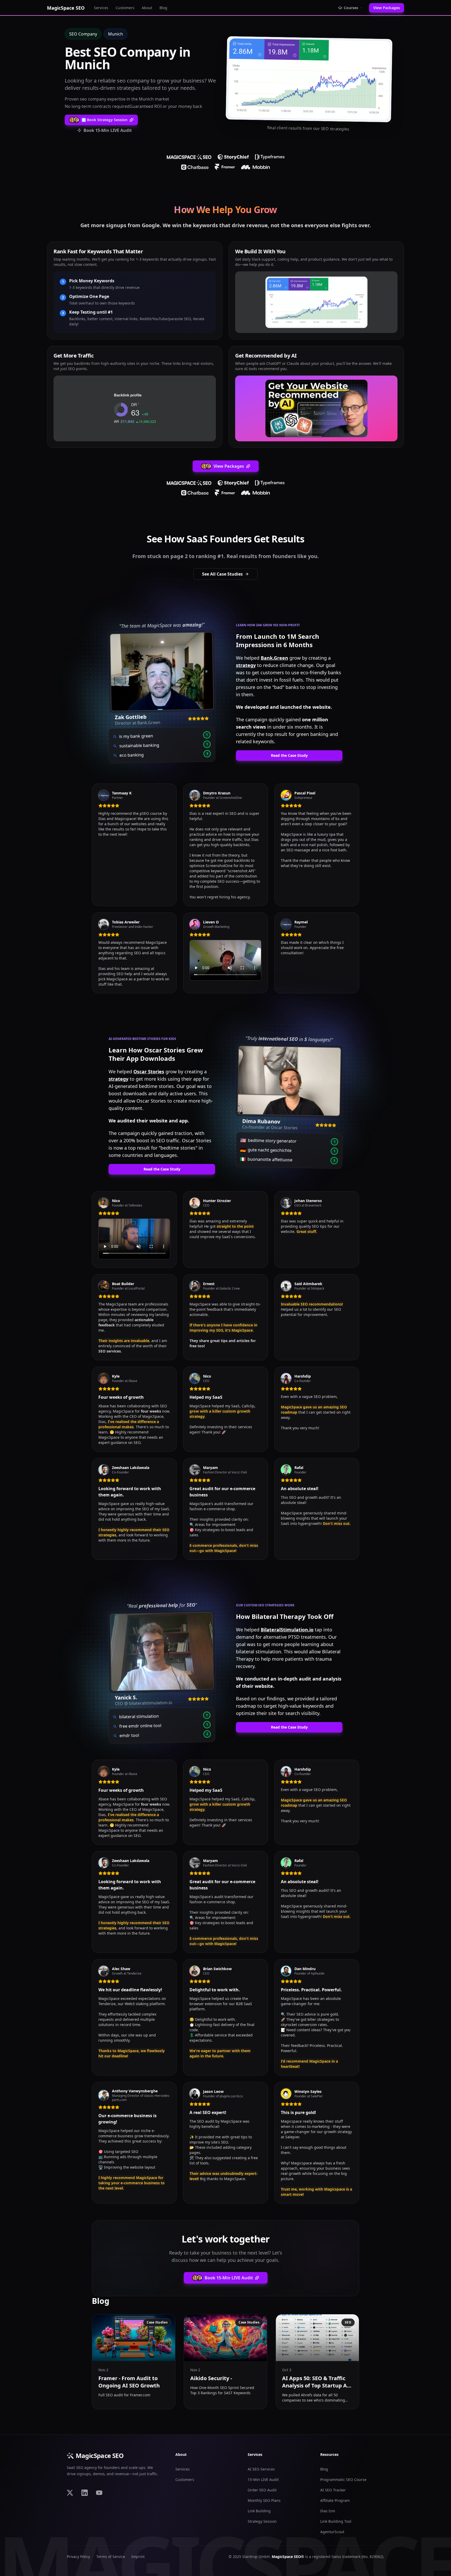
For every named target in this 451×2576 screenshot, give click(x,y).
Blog (163, 8)
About (147, 8)
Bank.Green (274, 658)
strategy (246, 665)
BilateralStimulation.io (287, 1630)
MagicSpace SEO (100, 2456)
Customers (125, 8)
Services (101, 8)
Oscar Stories (149, 1072)
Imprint (138, 2557)
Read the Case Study (289, 755)
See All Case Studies (222, 574)
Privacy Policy (78, 2557)
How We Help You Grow (225, 210)
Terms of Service (111, 2557)
